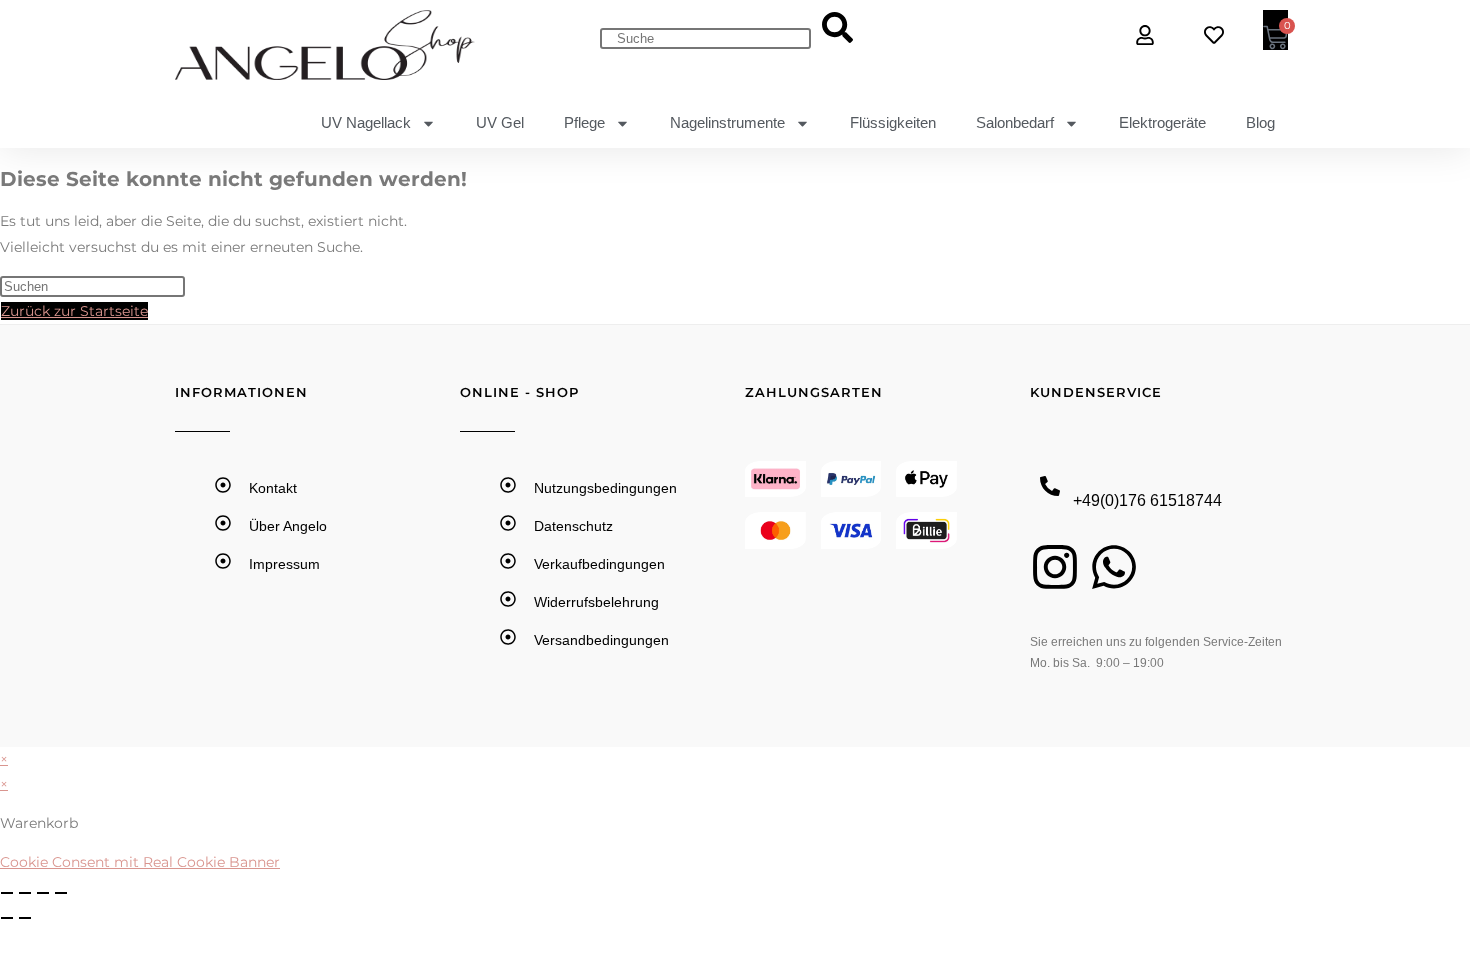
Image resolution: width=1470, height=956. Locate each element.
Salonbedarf (1015, 122)
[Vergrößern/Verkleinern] (7, 893)
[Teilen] (43, 893)
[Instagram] (1055, 567)
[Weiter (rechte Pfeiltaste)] (25, 918)
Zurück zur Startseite (74, 311)
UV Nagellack (366, 122)
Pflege (584, 122)
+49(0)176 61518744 (1147, 500)
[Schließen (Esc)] (61, 893)
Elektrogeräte (1162, 122)
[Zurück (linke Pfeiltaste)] (7, 918)
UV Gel (500, 122)
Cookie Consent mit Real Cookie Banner (140, 862)
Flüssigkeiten (893, 122)
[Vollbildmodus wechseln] (25, 893)
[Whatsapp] (1114, 567)
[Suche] (837, 29)
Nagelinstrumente (727, 122)
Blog (1260, 122)
